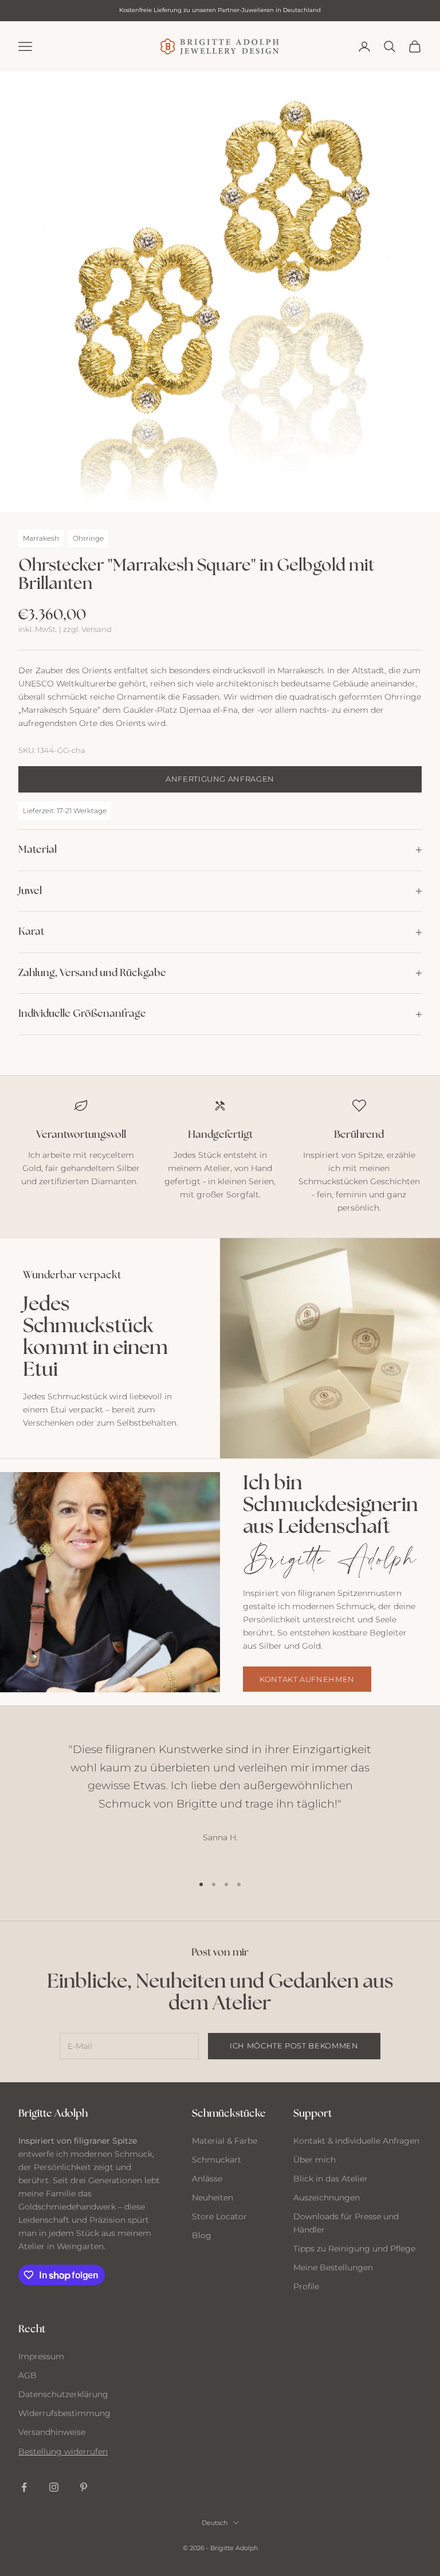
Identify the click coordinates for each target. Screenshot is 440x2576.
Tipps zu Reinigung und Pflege (354, 2249)
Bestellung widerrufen (63, 2452)
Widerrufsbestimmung (64, 2413)
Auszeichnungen (327, 2198)
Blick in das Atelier (331, 2179)
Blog (202, 2235)
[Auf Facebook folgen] (24, 2487)
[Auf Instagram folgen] (54, 2487)
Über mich (315, 2160)
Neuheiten (213, 2198)
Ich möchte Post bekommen (294, 2046)
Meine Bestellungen (333, 2267)
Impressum (41, 2356)
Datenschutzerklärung (63, 2394)
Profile (306, 2286)
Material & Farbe (225, 2141)
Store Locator (219, 2216)
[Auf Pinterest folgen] (84, 2487)
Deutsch (215, 2523)
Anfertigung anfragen (220, 779)
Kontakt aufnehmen (307, 1679)
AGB (27, 2375)
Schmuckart (217, 2160)
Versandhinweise (52, 2432)
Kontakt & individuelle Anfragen (356, 2141)
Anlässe (207, 2179)
